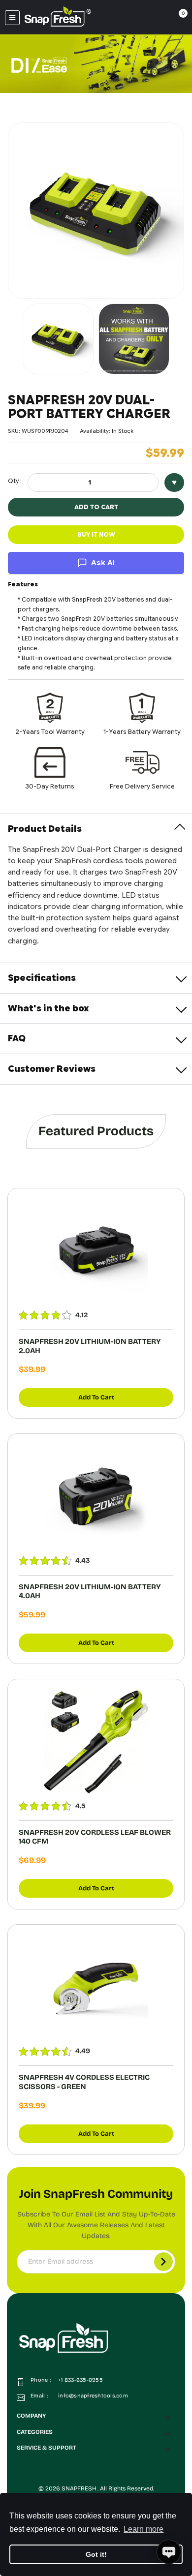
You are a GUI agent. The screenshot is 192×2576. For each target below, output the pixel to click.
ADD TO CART (96, 507)
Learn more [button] (144, 2529)
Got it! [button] (96, 2554)
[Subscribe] (163, 2262)
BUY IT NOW (96, 534)
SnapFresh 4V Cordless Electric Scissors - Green (84, 2082)
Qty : (15, 481)
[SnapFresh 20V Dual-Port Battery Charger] (58, 339)
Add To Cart (96, 1397)
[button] (96, 2416)
